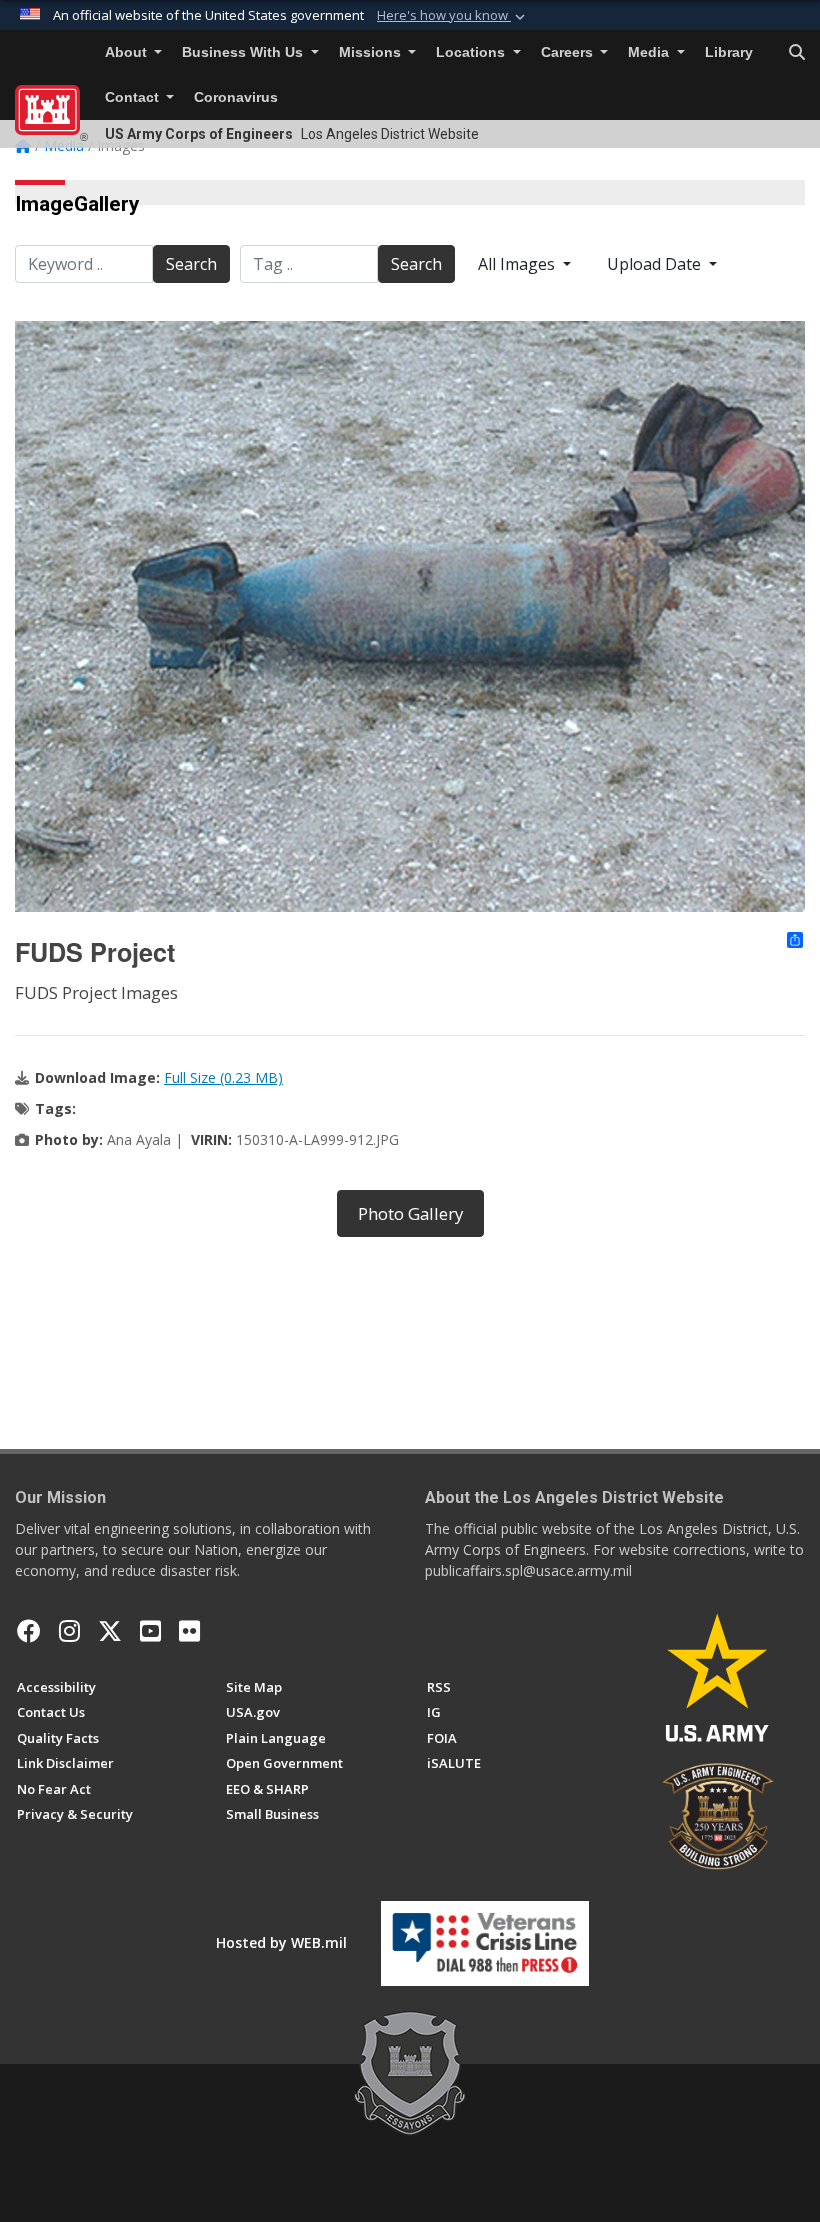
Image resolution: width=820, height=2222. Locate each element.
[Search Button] (797, 53)
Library (729, 52)
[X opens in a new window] (110, 1631)
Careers (569, 52)
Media (650, 52)
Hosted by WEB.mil (281, 1942)
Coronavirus (236, 97)
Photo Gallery (410, 1213)
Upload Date (656, 264)
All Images (518, 264)
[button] (453, 16)
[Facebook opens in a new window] (29, 1631)
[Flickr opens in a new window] (189, 1631)
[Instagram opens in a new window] (69, 1631)
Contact (134, 97)
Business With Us (244, 52)
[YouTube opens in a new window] (150, 1631)
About (128, 52)
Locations (472, 52)
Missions (372, 52)
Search (191, 264)
